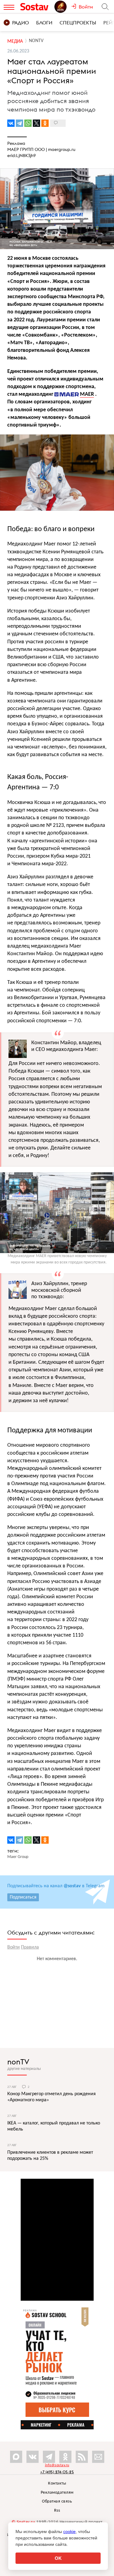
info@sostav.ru (57, 2465)
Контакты (57, 2483)
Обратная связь (57, 2501)
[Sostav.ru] (36, 7)
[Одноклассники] (45, 123)
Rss (57, 2511)
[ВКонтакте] (11, 123)
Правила (30, 1947)
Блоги (44, 23)
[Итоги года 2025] (63, 7)
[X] (36, 123)
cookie (69, 2531)
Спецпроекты (78, 23)
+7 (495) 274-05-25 (57, 2472)
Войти (14, 1947)
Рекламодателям (57, 2493)
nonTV (18, 2062)
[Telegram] (19, 123)
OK (58, 2558)
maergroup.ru (62, 149)
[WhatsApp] (28, 123)
